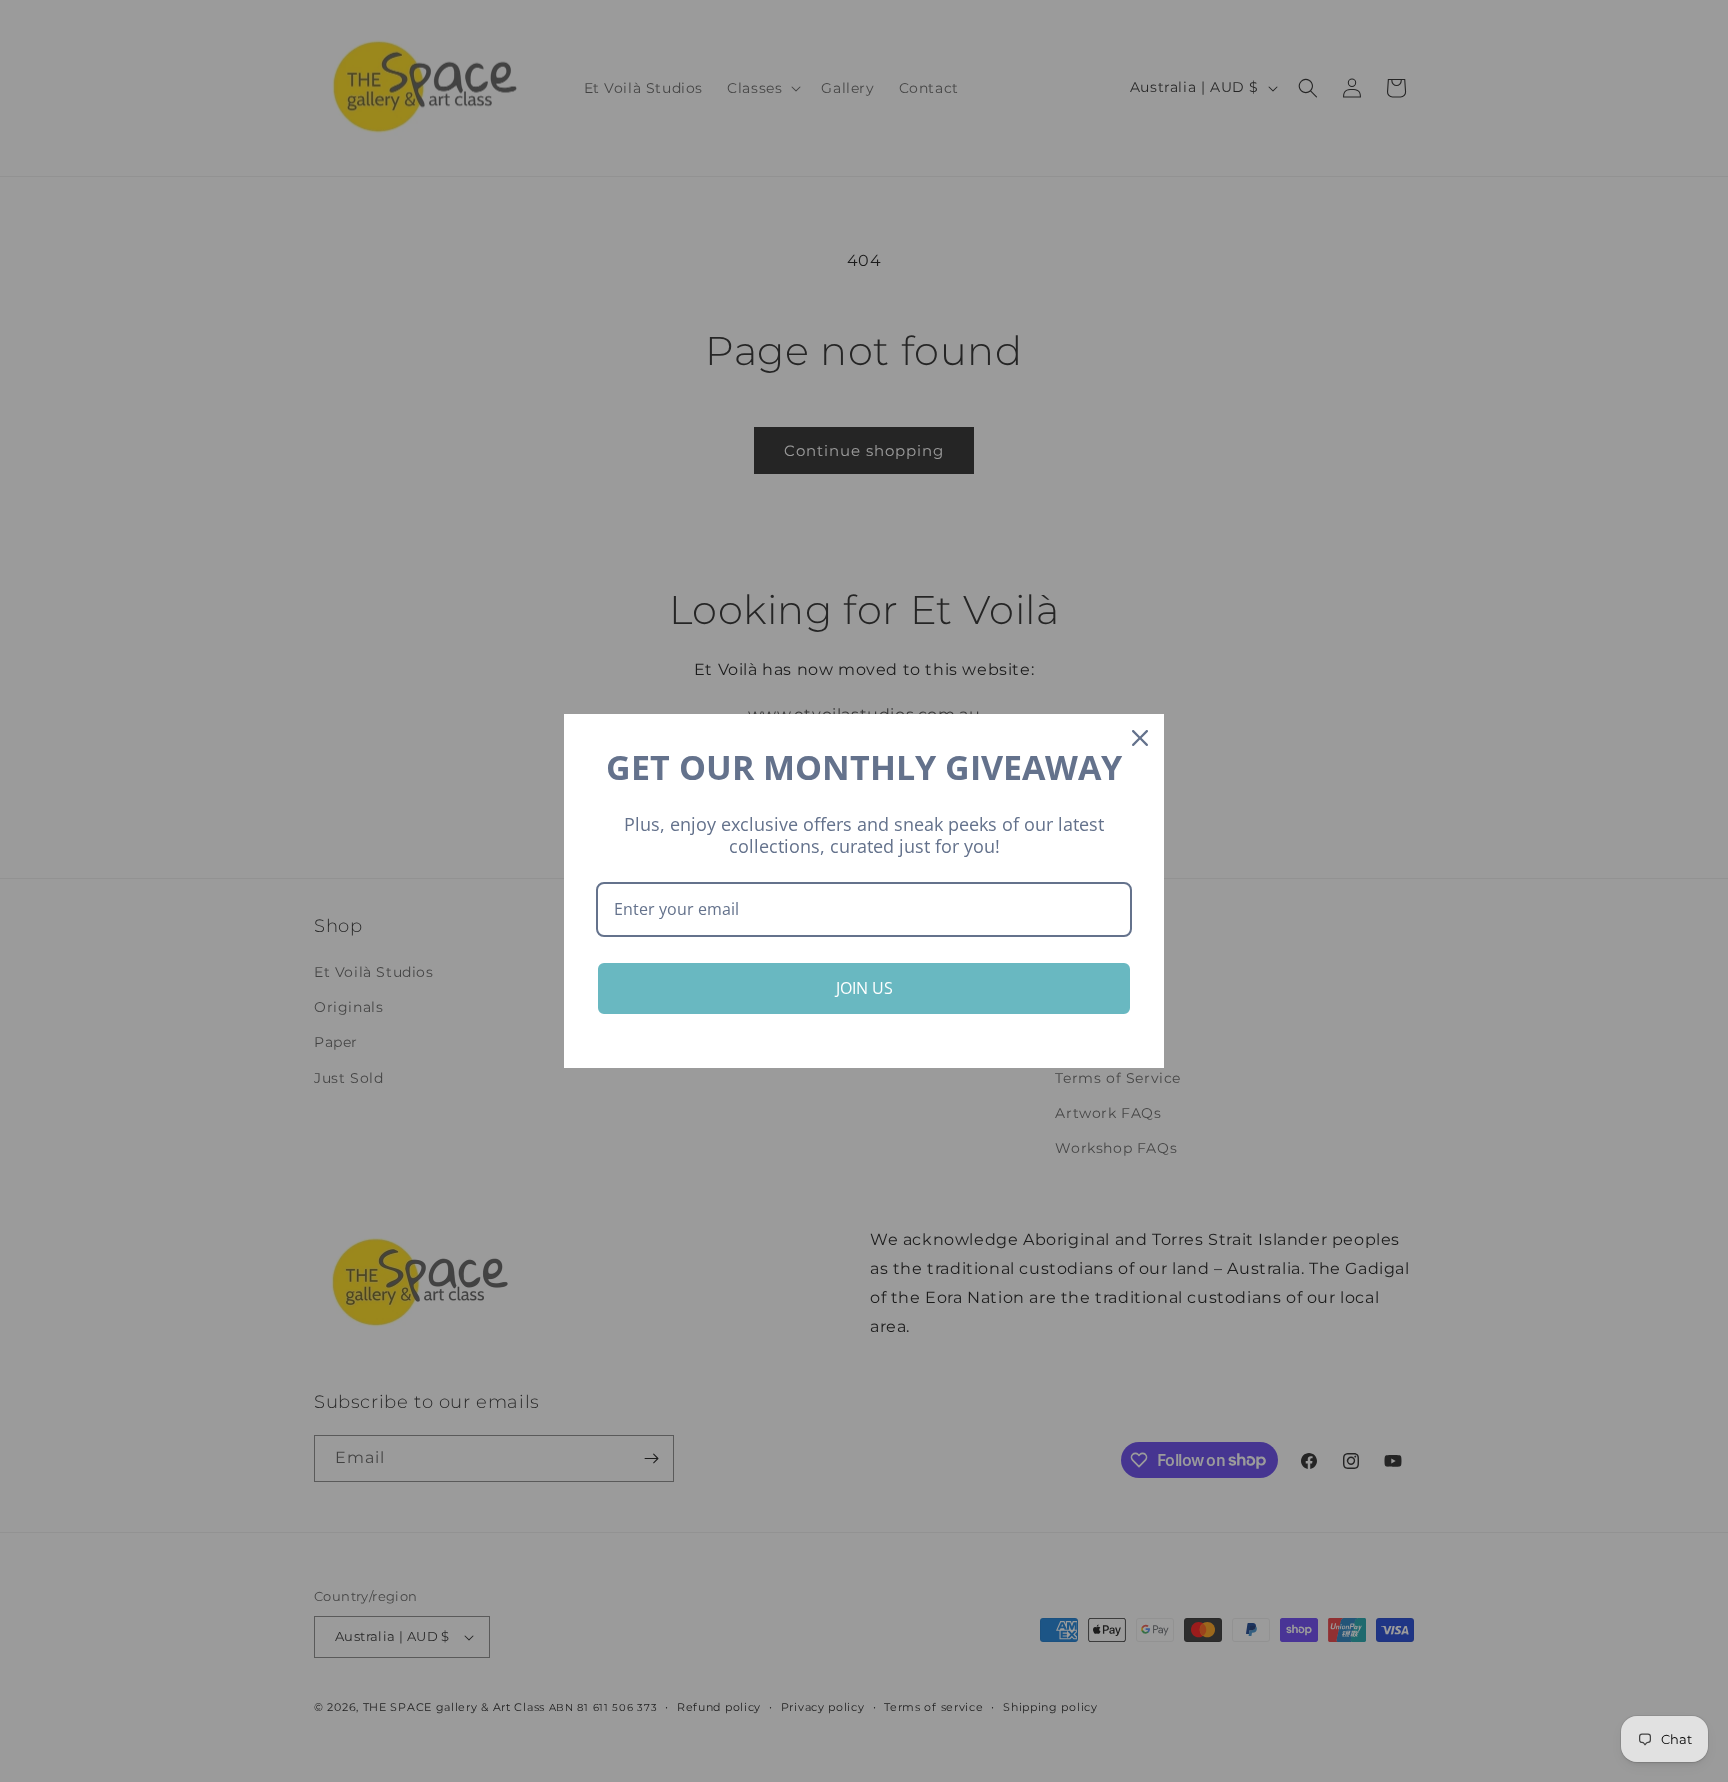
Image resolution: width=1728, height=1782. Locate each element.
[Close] (1140, 738)
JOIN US (864, 988)
